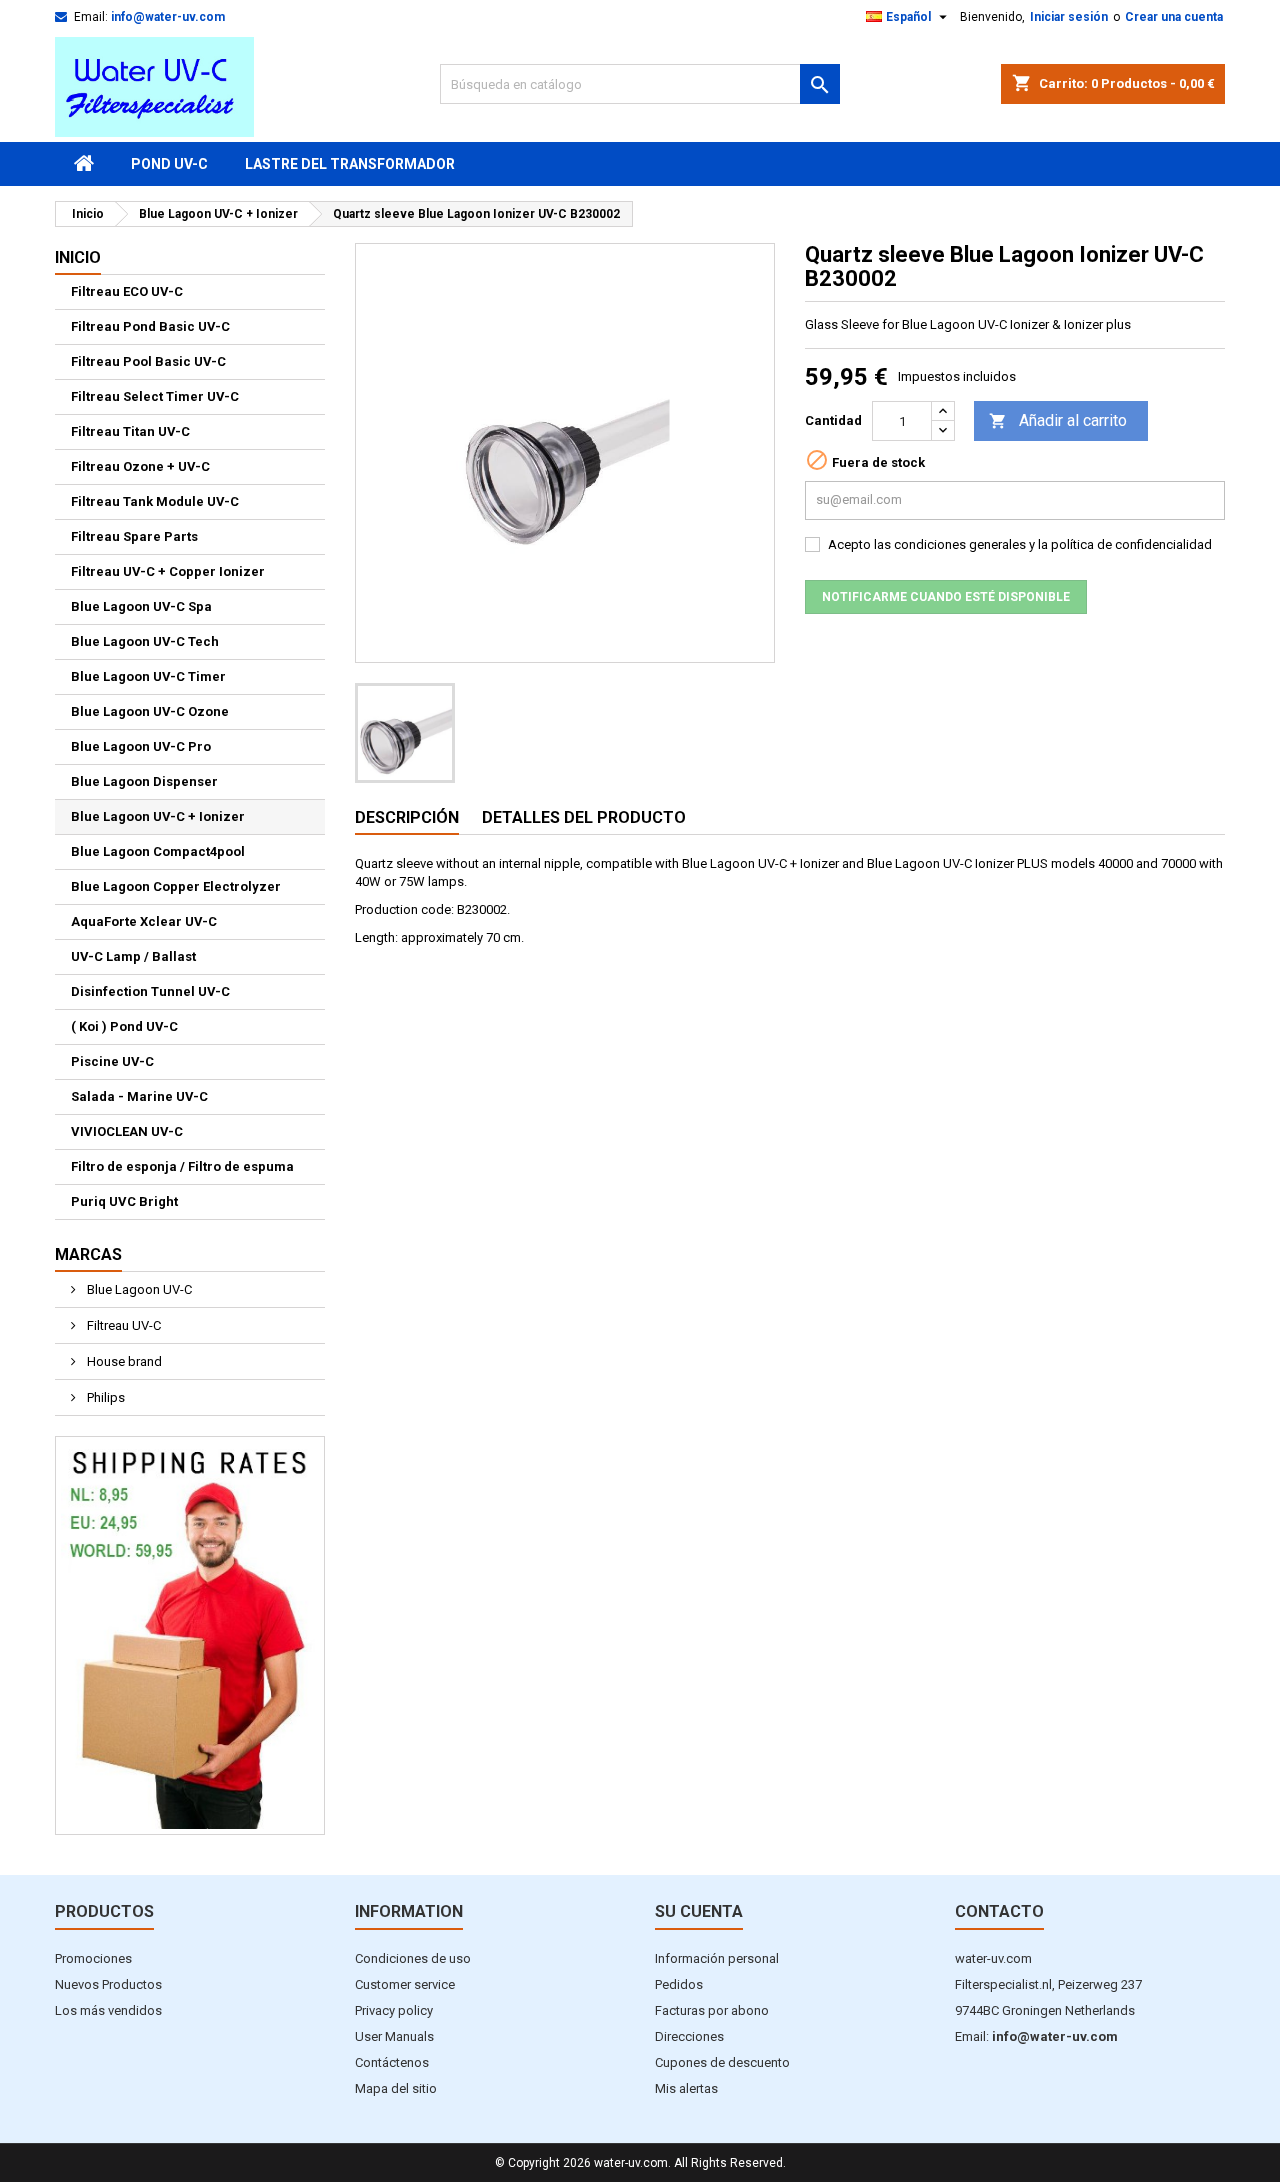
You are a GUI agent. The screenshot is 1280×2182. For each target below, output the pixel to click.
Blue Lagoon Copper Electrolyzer (176, 886)
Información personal (717, 1958)
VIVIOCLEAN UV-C (127, 1131)
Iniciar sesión (1069, 17)
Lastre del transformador (350, 164)
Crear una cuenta (1174, 17)
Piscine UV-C (112, 1061)
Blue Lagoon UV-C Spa (141, 606)
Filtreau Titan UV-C (130, 431)
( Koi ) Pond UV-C (124, 1026)
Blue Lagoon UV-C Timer (148, 676)
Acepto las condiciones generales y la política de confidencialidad (1020, 544)
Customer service (405, 1984)
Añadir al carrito (1058, 420)
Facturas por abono (712, 2010)
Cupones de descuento (722, 2062)
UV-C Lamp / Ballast (133, 956)
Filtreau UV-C (122, 1325)
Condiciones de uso (413, 1958)
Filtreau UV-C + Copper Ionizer (168, 571)
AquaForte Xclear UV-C (144, 921)
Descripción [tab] (407, 817)
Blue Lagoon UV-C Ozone (150, 711)
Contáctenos (392, 2062)
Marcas (88, 1254)
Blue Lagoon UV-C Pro (141, 746)
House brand (123, 1361)
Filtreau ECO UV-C (127, 291)
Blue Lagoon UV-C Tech (145, 641)
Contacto (999, 1911)
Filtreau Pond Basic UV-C (150, 326)
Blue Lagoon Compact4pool (158, 851)
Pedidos (679, 1984)
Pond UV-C (169, 164)
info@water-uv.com (168, 17)
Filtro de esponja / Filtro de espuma (182, 1166)
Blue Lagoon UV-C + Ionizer (158, 816)
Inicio (78, 257)
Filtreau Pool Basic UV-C (148, 361)
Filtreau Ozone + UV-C (140, 466)
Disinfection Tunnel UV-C (150, 991)
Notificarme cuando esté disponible (946, 597)
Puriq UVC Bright (124, 1201)
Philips (104, 1397)
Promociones (93, 1958)
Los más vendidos (108, 2010)
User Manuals (394, 2036)
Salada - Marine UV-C (139, 1096)
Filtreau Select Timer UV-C (155, 396)
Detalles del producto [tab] (584, 817)
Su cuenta (699, 1911)
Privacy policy (394, 2010)
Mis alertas (686, 2088)
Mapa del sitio (396, 2088)
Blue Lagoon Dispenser (144, 781)
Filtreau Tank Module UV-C (155, 501)
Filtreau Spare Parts (134, 536)
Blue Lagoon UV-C (138, 1289)
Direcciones (689, 2036)
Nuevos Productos (108, 1984)
